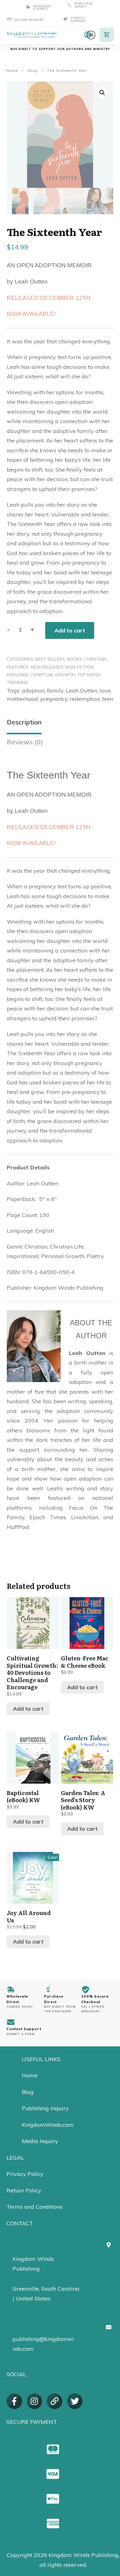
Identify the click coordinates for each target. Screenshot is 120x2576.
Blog (28, 2092)
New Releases (47, 667)
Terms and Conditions (34, 2207)
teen (108, 699)
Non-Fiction (80, 667)
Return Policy (24, 2190)
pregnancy (54, 699)
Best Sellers (50, 659)
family (55, 691)
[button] (102, 93)
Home (30, 2075)
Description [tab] (24, 722)
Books (74, 659)
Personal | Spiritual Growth (41, 675)
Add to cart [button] (28, 1709)
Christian (95, 659)
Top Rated (89, 675)
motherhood (22, 699)
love (105, 691)
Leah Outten (82, 691)
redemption (85, 699)
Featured (18, 667)
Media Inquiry (40, 2141)
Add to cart (70, 630)
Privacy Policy (25, 2174)
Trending (17, 682)
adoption (33, 691)
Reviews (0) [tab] (25, 742)
